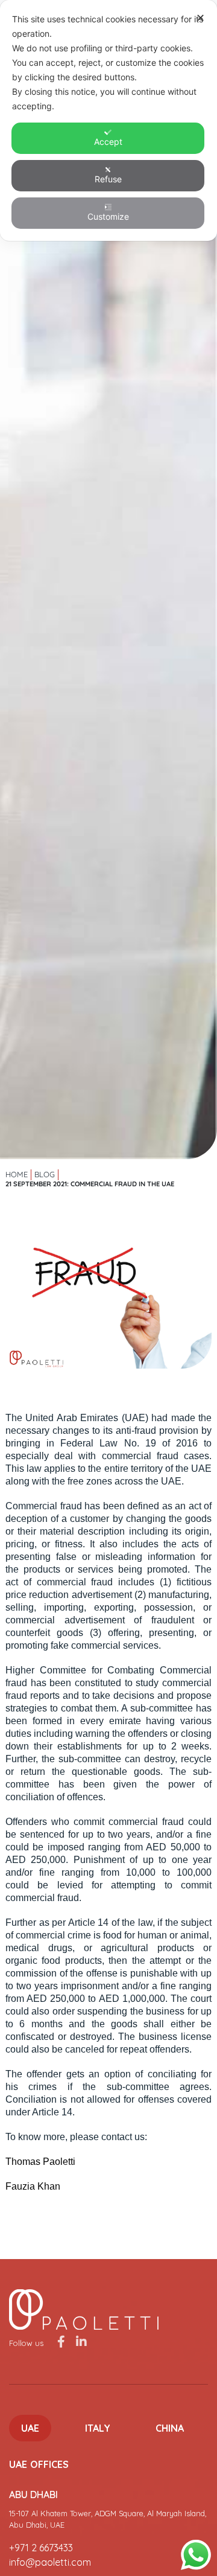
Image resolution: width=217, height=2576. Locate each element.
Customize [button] (108, 216)
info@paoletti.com (50, 2562)
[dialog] (108, 120)
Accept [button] (108, 142)
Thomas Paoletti (40, 2162)
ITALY (98, 2428)
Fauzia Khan (33, 2186)
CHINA (170, 2428)
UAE (30, 2428)
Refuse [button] (108, 179)
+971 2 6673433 (41, 2548)
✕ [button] (200, 18)
